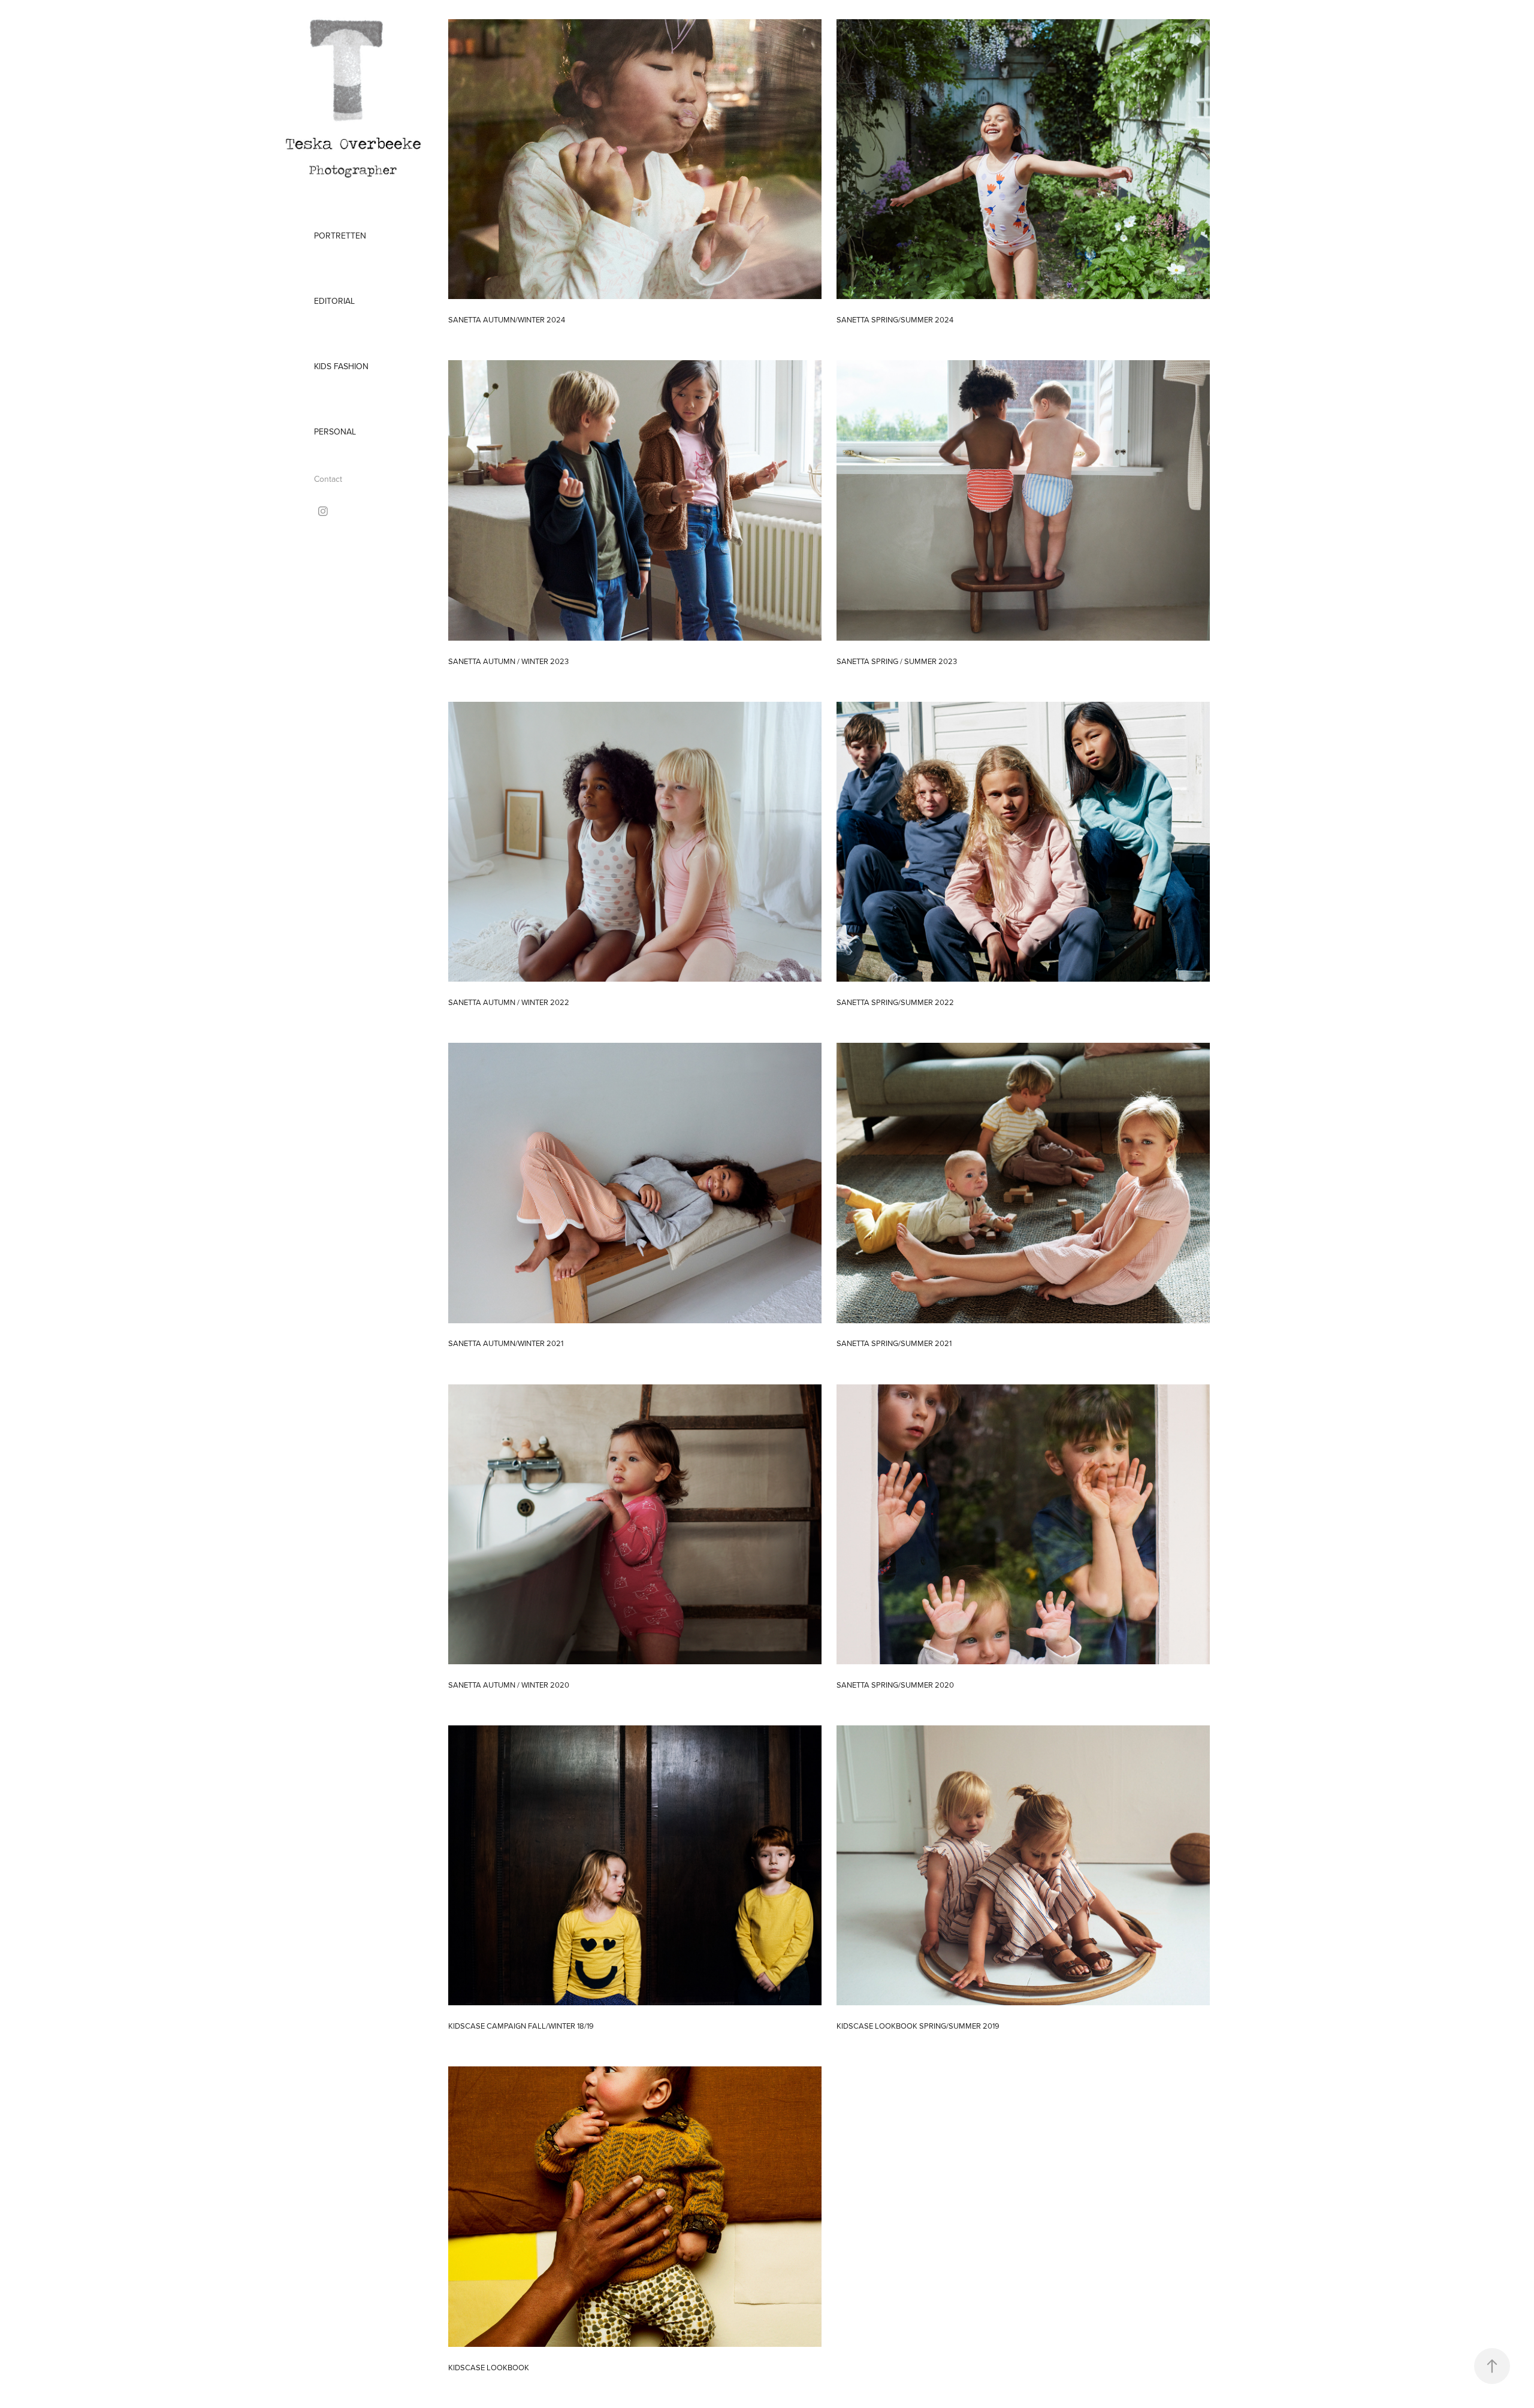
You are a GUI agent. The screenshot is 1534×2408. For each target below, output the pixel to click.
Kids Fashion (341, 366)
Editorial (334, 301)
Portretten (340, 236)
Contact (328, 479)
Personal (335, 431)
